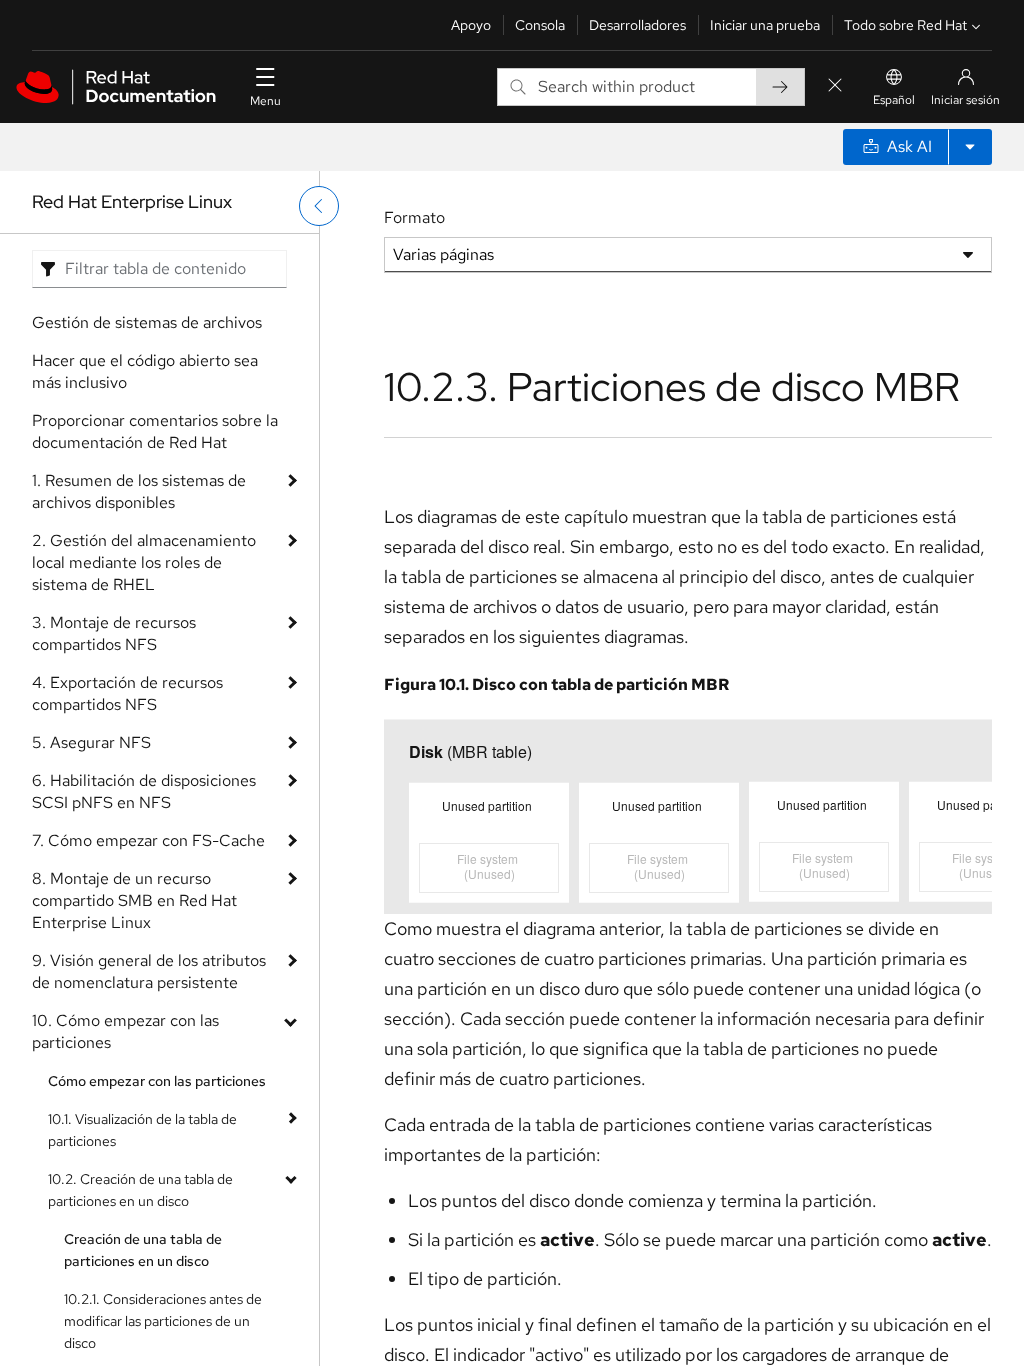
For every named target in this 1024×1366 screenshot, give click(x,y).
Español (894, 100)
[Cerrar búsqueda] (835, 86)
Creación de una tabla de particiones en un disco (143, 1250)
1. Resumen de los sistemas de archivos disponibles (139, 491)
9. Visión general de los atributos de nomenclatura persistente (149, 971)
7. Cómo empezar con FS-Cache (148, 840)
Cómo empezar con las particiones (157, 1081)
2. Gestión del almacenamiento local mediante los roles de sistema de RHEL (144, 562)
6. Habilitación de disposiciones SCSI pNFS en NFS (144, 791)
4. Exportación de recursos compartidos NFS (127, 693)
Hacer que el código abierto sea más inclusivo (145, 371)
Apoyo (471, 25)
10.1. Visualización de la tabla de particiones (142, 1130)
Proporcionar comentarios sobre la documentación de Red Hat (155, 431)
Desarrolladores (637, 25)
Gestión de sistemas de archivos (147, 322)
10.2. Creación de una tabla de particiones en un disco (140, 1190)
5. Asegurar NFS (91, 742)
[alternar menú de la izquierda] (319, 206)
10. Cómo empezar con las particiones (125, 1031)
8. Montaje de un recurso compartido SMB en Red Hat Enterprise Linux (134, 900)
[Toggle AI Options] (970, 147)
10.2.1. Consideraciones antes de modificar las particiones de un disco (163, 1321)
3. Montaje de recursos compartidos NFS (114, 633)
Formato (414, 217)
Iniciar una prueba (765, 25)
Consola (540, 25)
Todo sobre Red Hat (905, 25)
